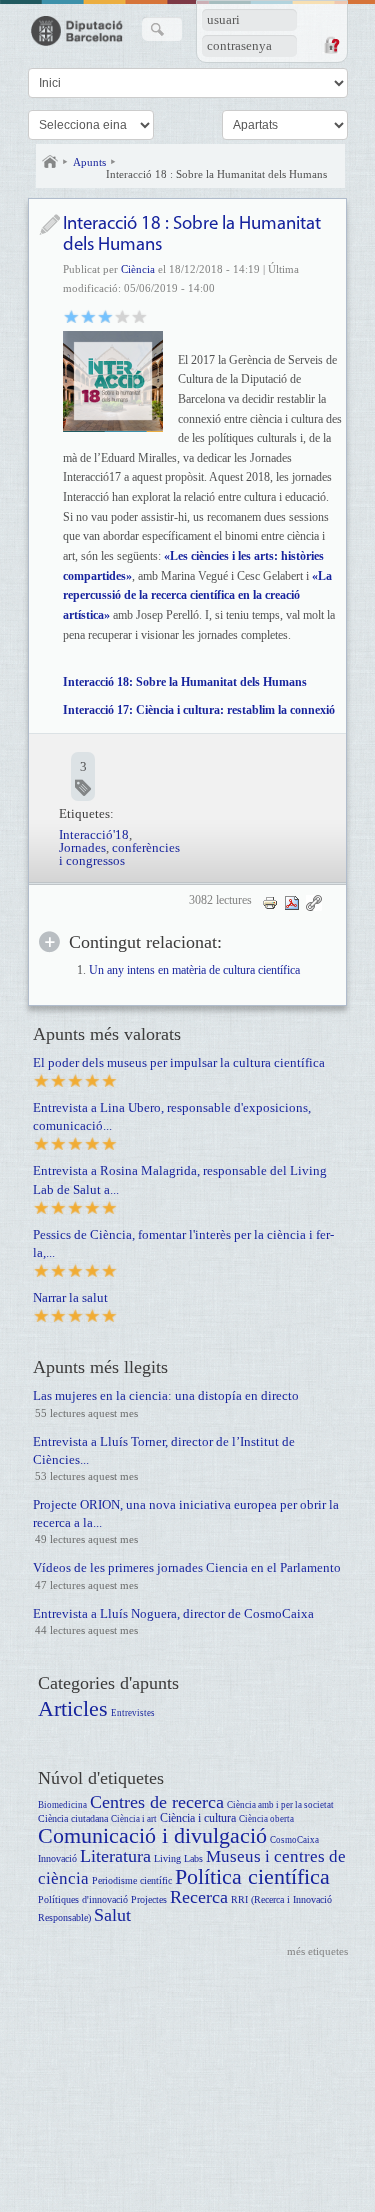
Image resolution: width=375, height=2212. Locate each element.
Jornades (82, 847)
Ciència (138, 269)
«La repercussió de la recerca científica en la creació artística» (197, 595)
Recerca (199, 1897)
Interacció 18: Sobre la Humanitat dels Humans (185, 682)
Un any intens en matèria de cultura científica (194, 970)
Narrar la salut (70, 1297)
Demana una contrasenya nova (331, 45)
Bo (105, 315)
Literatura (115, 1856)
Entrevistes (133, 1713)
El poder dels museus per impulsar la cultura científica (179, 1062)
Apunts (89, 162)
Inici (50, 162)
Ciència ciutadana (73, 1818)
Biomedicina (62, 1805)
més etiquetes (317, 1951)
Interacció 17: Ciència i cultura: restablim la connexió (199, 710)
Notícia (49, 224)
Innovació (57, 1858)
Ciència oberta (266, 1819)
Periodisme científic (132, 1880)
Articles (73, 1708)
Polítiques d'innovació (83, 1899)
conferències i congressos (119, 854)
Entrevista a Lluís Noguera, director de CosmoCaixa (173, 1613)
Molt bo (122, 315)
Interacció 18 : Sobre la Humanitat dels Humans (216, 174)
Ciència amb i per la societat (280, 1805)
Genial (139, 315)
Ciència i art (134, 1819)
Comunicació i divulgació (152, 1835)
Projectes (149, 1899)
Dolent (71, 315)
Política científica (252, 1876)
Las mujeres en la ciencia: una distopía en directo (166, 1395)
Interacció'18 (94, 834)
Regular (88, 315)
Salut (112, 1915)
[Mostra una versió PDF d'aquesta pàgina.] (292, 902)
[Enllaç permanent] (314, 902)
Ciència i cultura (198, 1818)
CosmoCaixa (294, 1840)
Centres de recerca (157, 1802)
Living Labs (178, 1858)
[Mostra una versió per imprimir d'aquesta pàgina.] (270, 902)
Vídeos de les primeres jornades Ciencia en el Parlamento (187, 1567)
